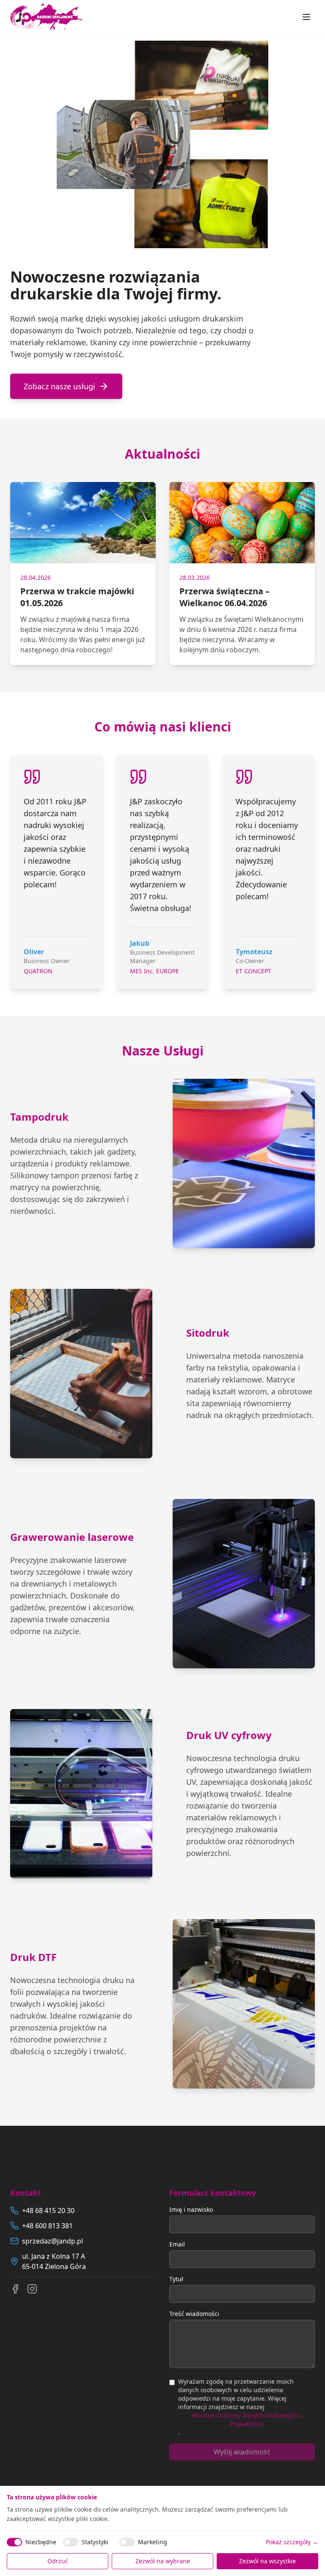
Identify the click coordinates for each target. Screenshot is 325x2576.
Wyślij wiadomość (242, 2452)
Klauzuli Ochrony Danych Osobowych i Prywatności (247, 2420)
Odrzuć (58, 2561)
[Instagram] (32, 2289)
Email (177, 2244)
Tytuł (176, 2279)
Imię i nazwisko (191, 2209)
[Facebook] (15, 2289)
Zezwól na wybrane (163, 2561)
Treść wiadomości (194, 2314)
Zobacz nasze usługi (59, 386)
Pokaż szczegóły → (292, 2542)
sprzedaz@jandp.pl (52, 2241)
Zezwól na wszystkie (267, 2561)
